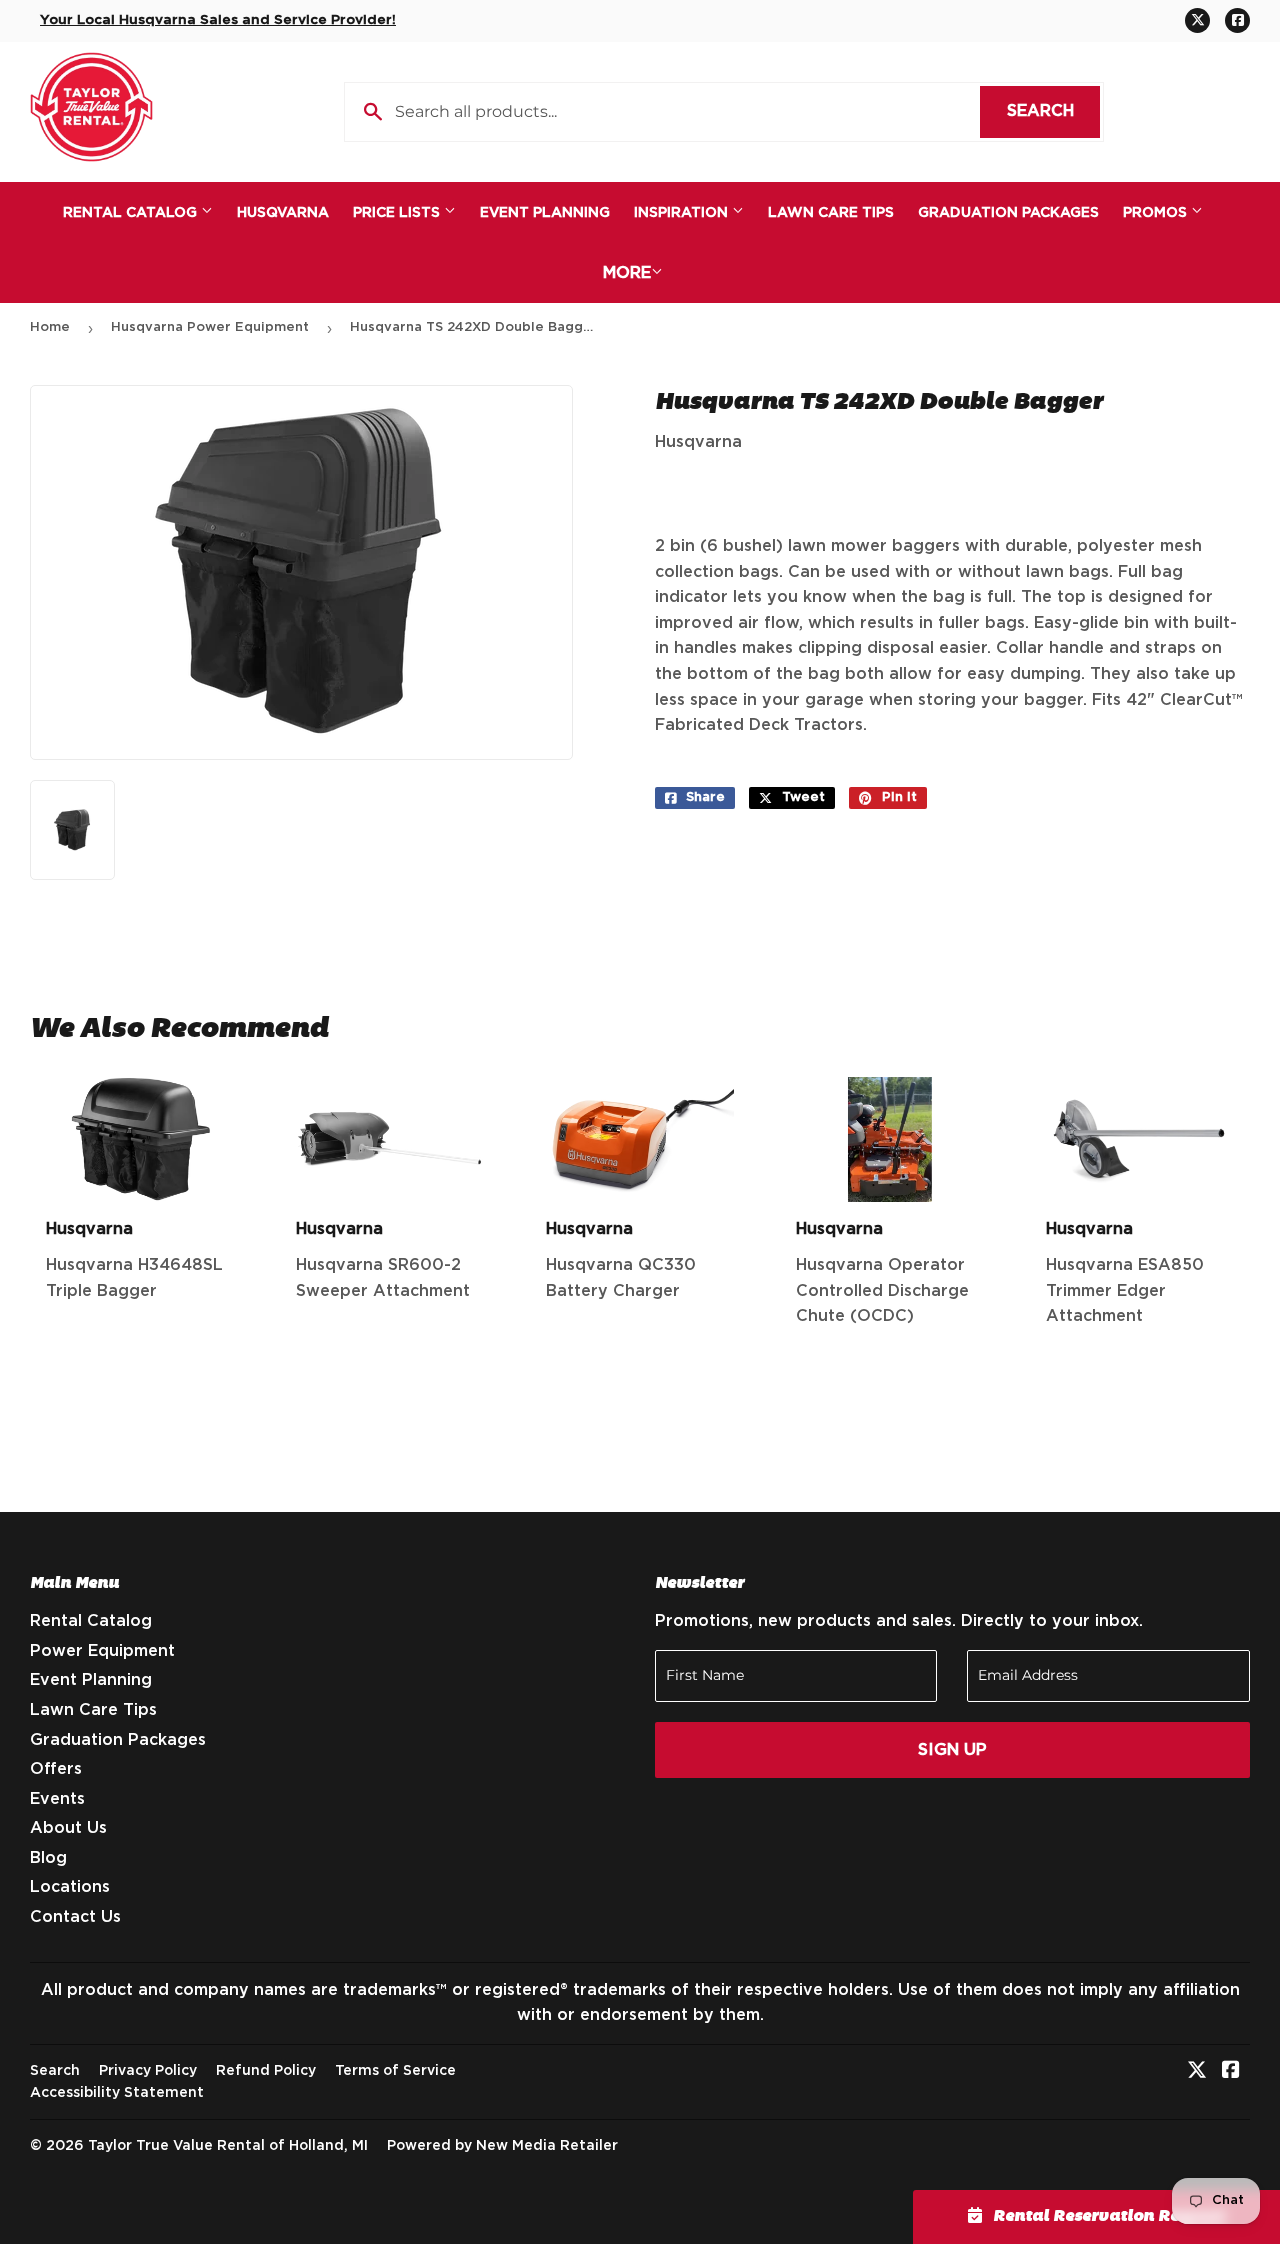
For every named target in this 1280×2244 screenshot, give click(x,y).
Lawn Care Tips (831, 213)
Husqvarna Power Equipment (210, 327)
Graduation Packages (1008, 213)
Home (50, 327)
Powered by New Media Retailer (502, 2146)
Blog (48, 1858)
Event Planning (545, 213)
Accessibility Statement (117, 2093)
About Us (68, 1828)
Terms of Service (395, 2071)
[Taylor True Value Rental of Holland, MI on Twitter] (1197, 2072)
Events (57, 1799)
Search (1053, 111)
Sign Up (952, 1750)
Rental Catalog (132, 213)
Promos (1157, 213)
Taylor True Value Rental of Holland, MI (228, 2146)
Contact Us (75, 1917)
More (627, 273)
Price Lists (398, 213)
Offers (56, 1769)
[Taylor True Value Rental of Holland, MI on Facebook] (1231, 2072)
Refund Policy (266, 2071)
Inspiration (683, 213)
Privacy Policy (148, 2071)
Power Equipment (102, 1651)
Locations (70, 1887)
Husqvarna (283, 213)
